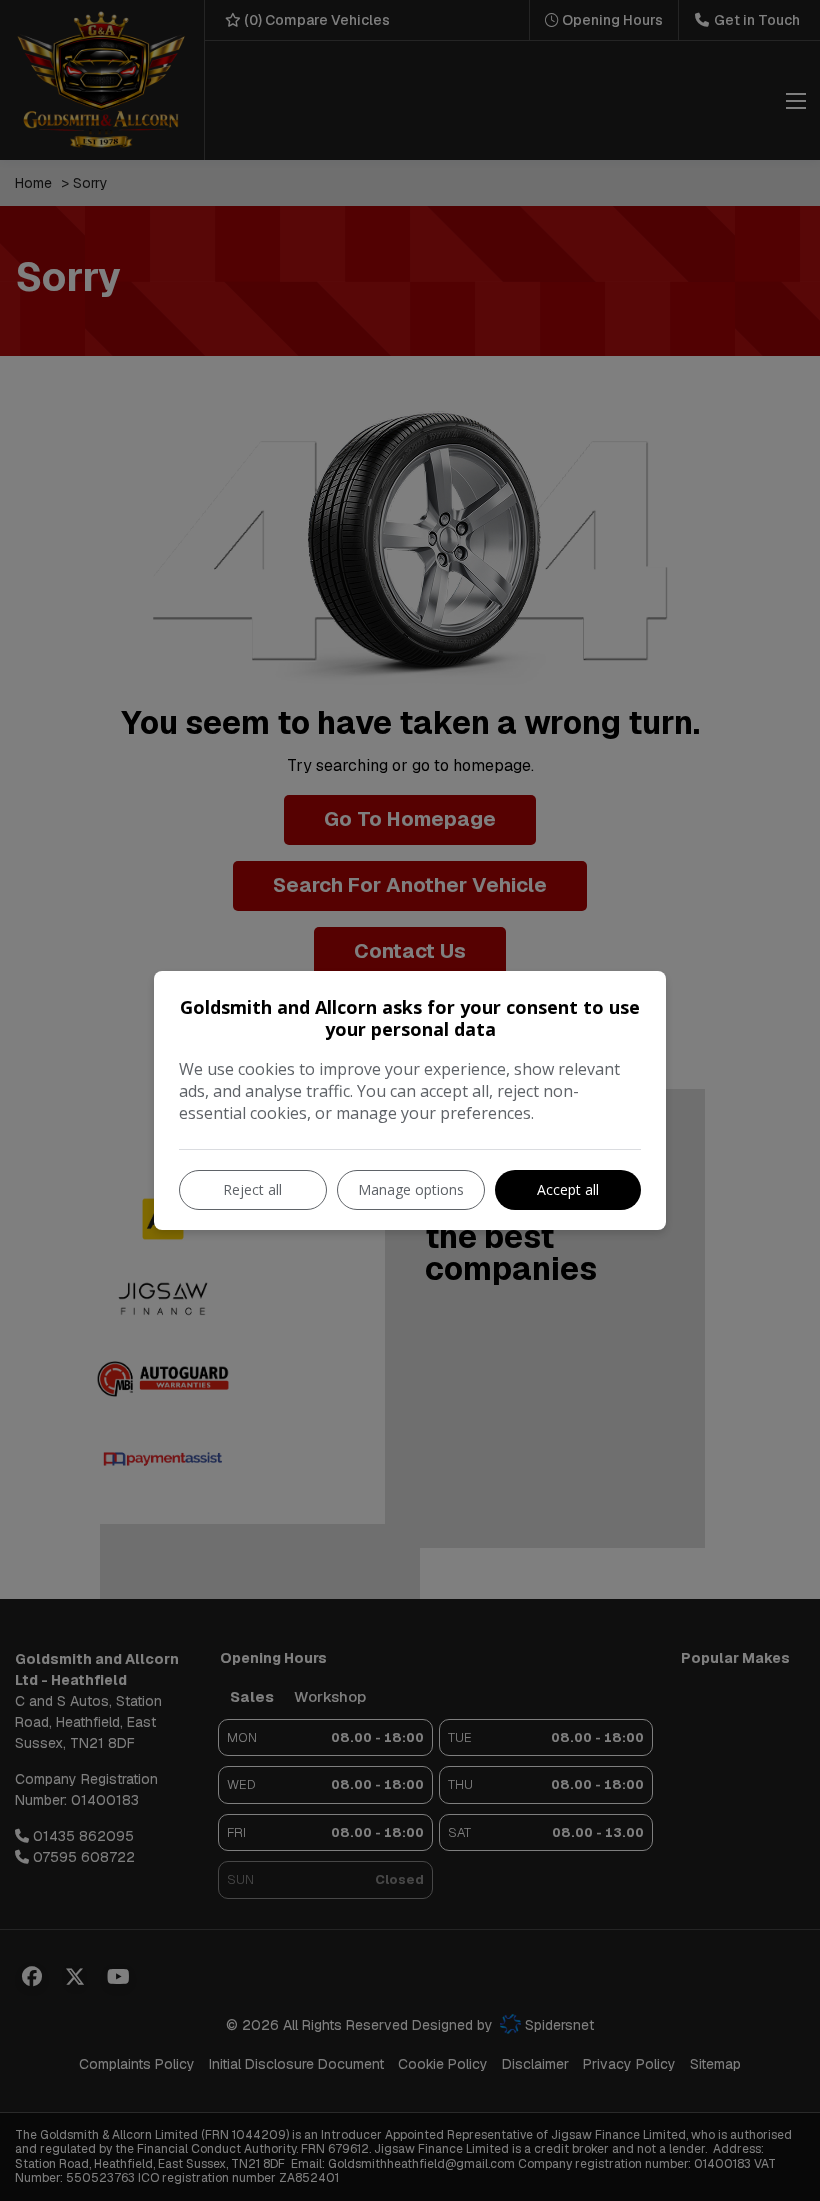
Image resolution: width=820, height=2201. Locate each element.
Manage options (411, 1189)
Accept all (568, 1189)
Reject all (252, 1189)
